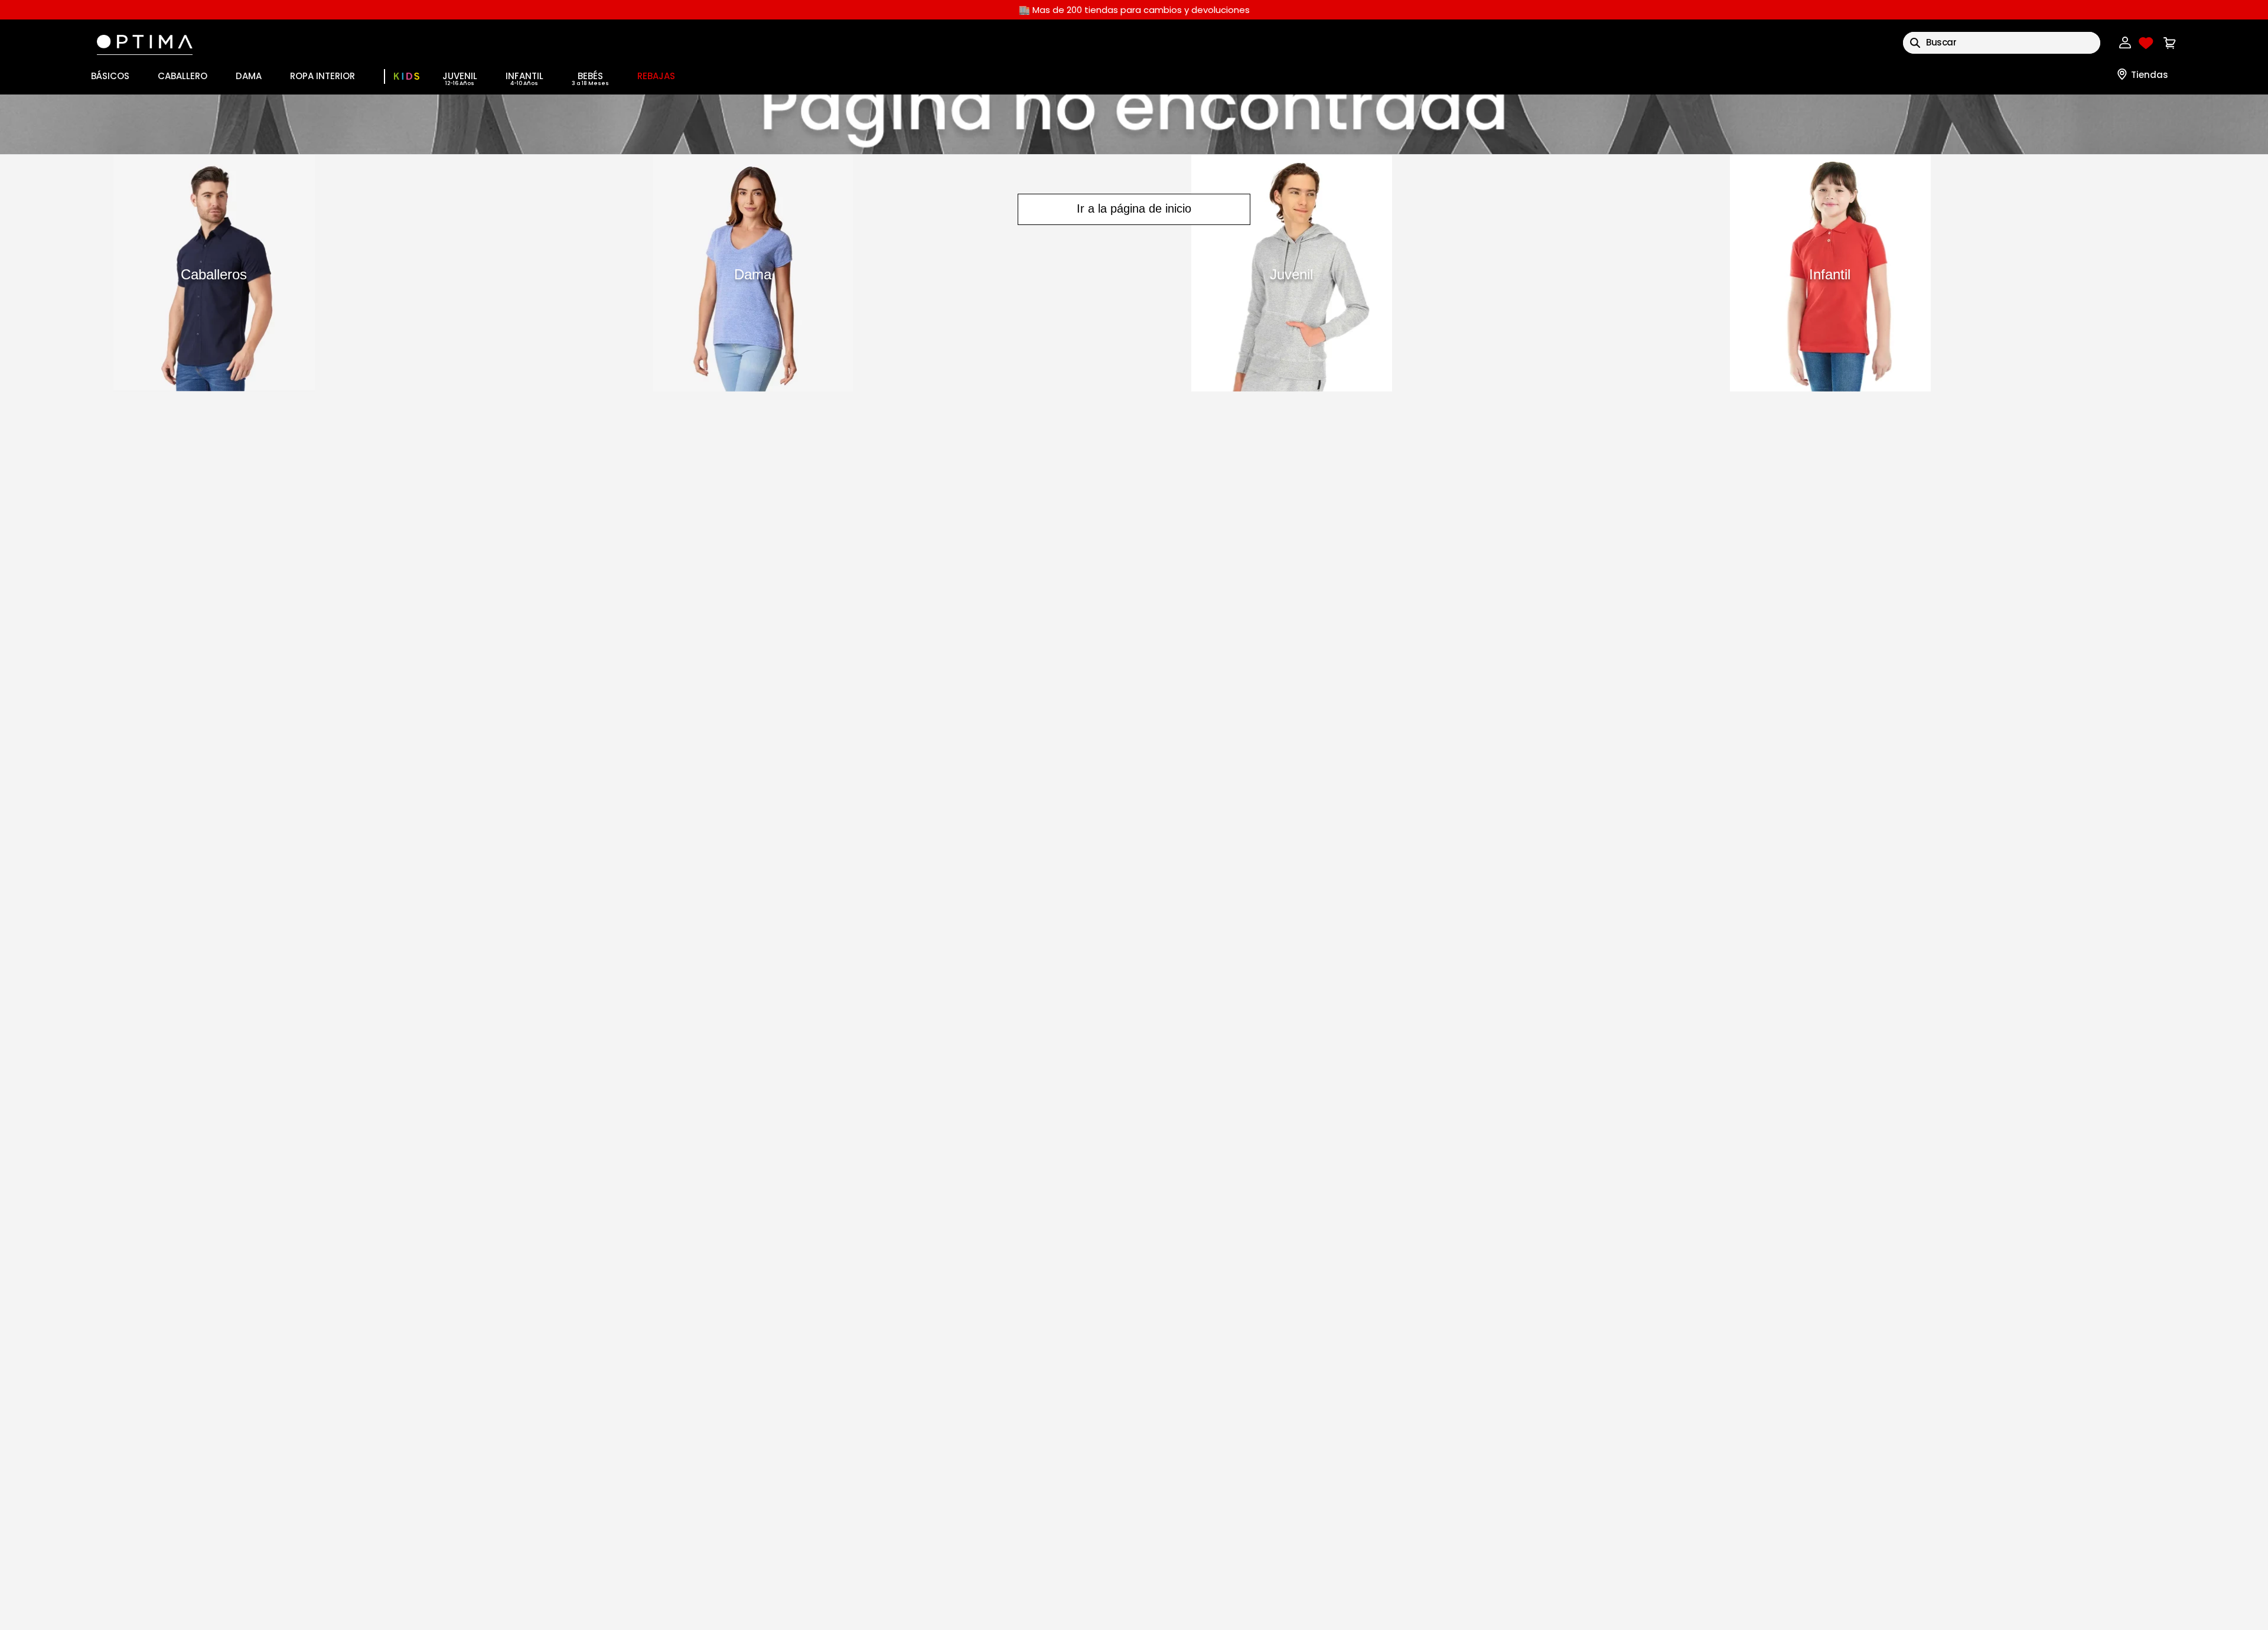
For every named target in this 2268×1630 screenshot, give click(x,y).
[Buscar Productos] (1915, 43)
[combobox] (2002, 43)
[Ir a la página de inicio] (1134, 124)
